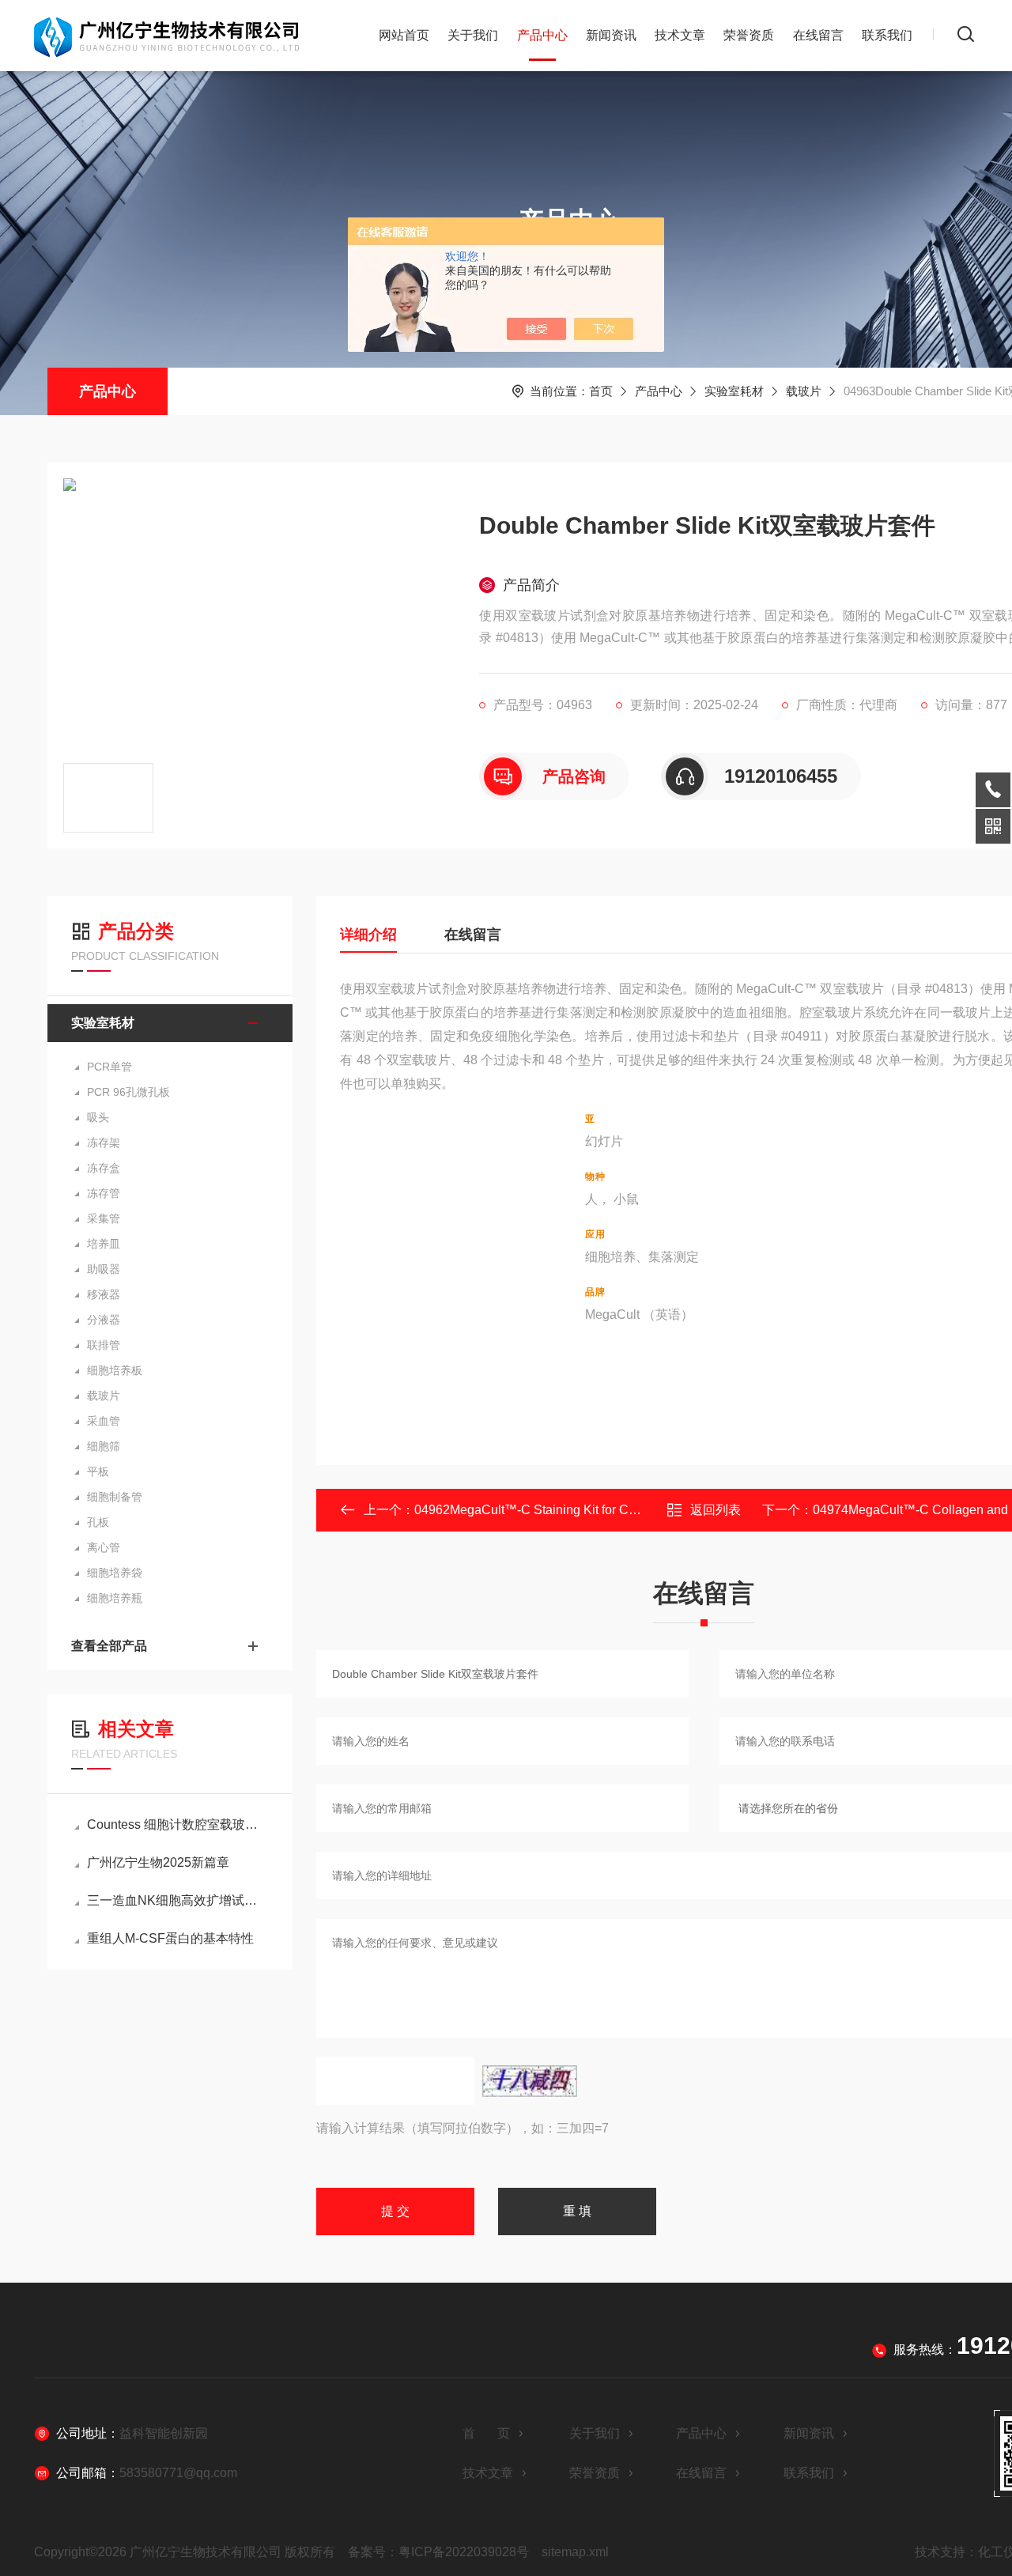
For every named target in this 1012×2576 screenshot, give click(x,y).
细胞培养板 (115, 1370)
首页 (601, 391)
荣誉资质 (749, 35)
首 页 (486, 2433)
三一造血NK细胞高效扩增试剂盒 (178, 1900)
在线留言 (818, 35)
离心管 (104, 1547)
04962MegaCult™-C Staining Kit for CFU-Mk (540, 1510)
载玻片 (804, 391)
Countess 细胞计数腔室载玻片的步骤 (178, 1824)
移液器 (104, 1294)
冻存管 (104, 1193)
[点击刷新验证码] (530, 2081)
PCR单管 (110, 1067)
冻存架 (104, 1143)
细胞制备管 (115, 1497)
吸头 (98, 1117)
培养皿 (104, 1244)
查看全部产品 (109, 1646)
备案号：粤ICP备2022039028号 (438, 2552)
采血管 (104, 1421)
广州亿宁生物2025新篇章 (158, 1862)
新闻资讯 (611, 35)
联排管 (104, 1345)
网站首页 (404, 35)
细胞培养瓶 (115, 1598)
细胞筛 (104, 1446)
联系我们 (887, 35)
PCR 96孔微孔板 (128, 1092)
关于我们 (473, 35)
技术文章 (680, 35)
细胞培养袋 (115, 1573)
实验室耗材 (734, 391)
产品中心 (542, 35)
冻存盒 (104, 1168)
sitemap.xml (575, 2552)
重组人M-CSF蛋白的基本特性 (170, 1938)
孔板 (98, 1522)
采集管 (104, 1218)
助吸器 (104, 1269)
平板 (98, 1471)
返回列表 (716, 1510)
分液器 (104, 1320)
